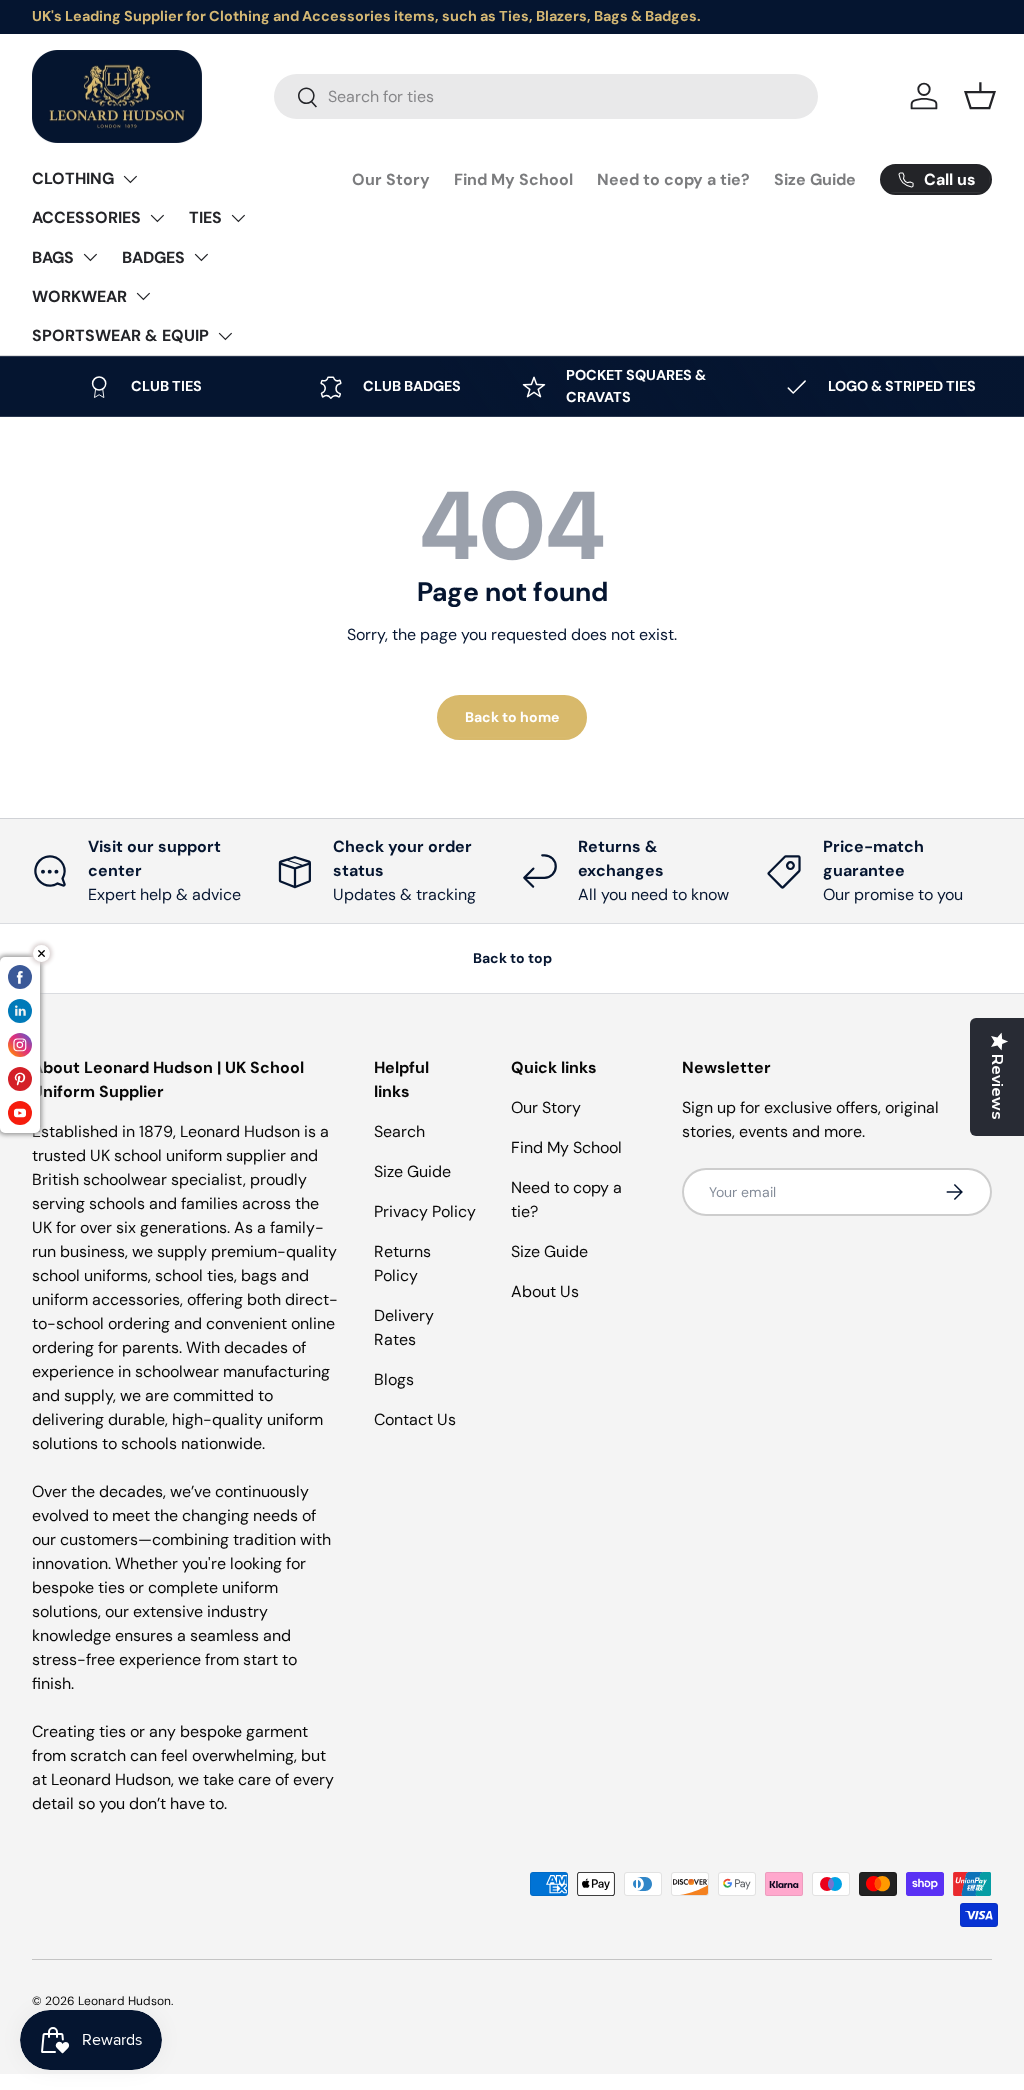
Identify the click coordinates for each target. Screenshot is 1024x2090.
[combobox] (546, 96)
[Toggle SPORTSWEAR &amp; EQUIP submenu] (225, 336)
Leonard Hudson (124, 2001)
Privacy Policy (425, 1211)
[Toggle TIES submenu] (238, 218)
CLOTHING (73, 178)
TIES (205, 217)
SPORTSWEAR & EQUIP (120, 335)
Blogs (394, 1379)
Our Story (391, 179)
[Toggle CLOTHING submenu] (130, 179)
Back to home (512, 717)
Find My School (513, 179)
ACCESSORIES (86, 217)
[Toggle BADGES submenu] (201, 257)
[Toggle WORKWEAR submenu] (143, 296)
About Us (545, 1291)
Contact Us (415, 1419)
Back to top (512, 958)
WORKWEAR (79, 296)
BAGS (53, 257)
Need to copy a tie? (673, 179)
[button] (980, 96)
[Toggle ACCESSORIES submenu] (157, 218)
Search (399, 1131)
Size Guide (815, 179)
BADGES (153, 257)
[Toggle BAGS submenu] (90, 257)
